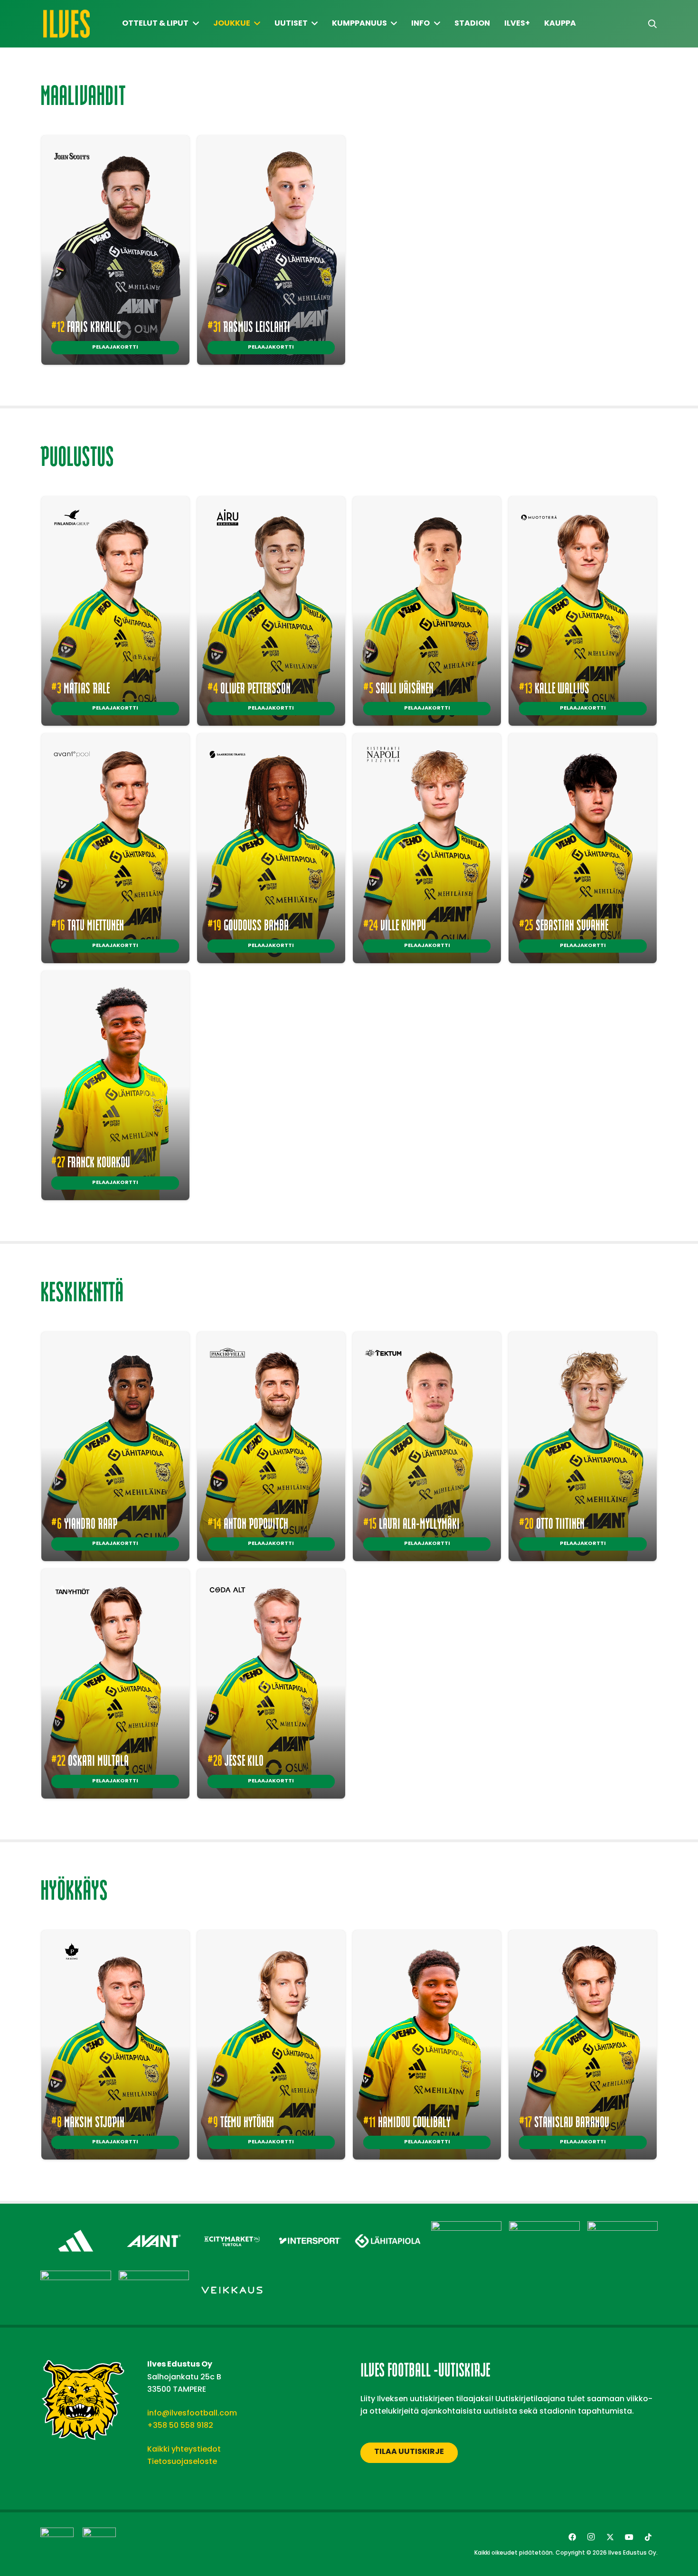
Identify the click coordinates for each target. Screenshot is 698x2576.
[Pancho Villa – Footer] (623, 2227)
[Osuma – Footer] (544, 2227)
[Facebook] (572, 2537)
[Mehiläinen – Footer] (467, 2227)
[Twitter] (610, 2537)
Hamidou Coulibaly (407, 2121)
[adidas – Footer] (76, 2227)
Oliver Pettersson (249, 688)
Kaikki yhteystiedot (184, 2449)
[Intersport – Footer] (310, 2227)
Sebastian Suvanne (564, 925)
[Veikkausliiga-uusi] (57, 2544)
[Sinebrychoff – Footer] (154, 2277)
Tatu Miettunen (88, 925)
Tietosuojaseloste (182, 2461)
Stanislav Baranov (564, 2121)
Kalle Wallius (554, 688)
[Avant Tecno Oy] (154, 2227)
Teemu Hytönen (241, 2121)
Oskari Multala (90, 1760)
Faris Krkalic (86, 326)
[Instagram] (591, 2537)
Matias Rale (80, 688)
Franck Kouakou (91, 1162)
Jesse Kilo (236, 1760)
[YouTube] (629, 2537)
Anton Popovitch (248, 1523)
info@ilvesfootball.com (192, 2413)
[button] (652, 24)
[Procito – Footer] (76, 2277)
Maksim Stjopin (88, 2121)
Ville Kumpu (395, 925)
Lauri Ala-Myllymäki (411, 1523)
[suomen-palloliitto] (99, 2544)
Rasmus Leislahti (249, 326)
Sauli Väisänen (398, 688)
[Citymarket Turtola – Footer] (232, 2227)
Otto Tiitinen (552, 1523)
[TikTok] (648, 2537)
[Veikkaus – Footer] (232, 2277)
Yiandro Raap (84, 1523)
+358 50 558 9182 (180, 2425)
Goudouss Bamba (248, 925)
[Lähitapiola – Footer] (388, 2225)
